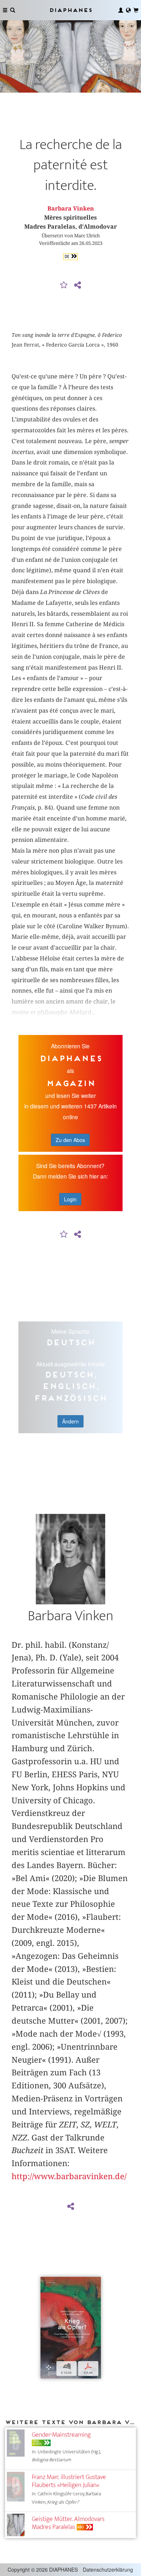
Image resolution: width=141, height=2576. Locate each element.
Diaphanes (70, 10)
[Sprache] (128, 10)
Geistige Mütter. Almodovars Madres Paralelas (68, 2523)
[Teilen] (77, 285)
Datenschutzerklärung (108, 2569)
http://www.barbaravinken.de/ (69, 2176)
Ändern (70, 1421)
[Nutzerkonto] (121, 10)
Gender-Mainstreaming (61, 2435)
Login (70, 1199)
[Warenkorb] (136, 10)
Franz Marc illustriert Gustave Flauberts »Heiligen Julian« (69, 2481)
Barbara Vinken (71, 209)
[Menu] (5, 10)
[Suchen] (13, 10)
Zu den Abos (70, 1140)
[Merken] (64, 285)
